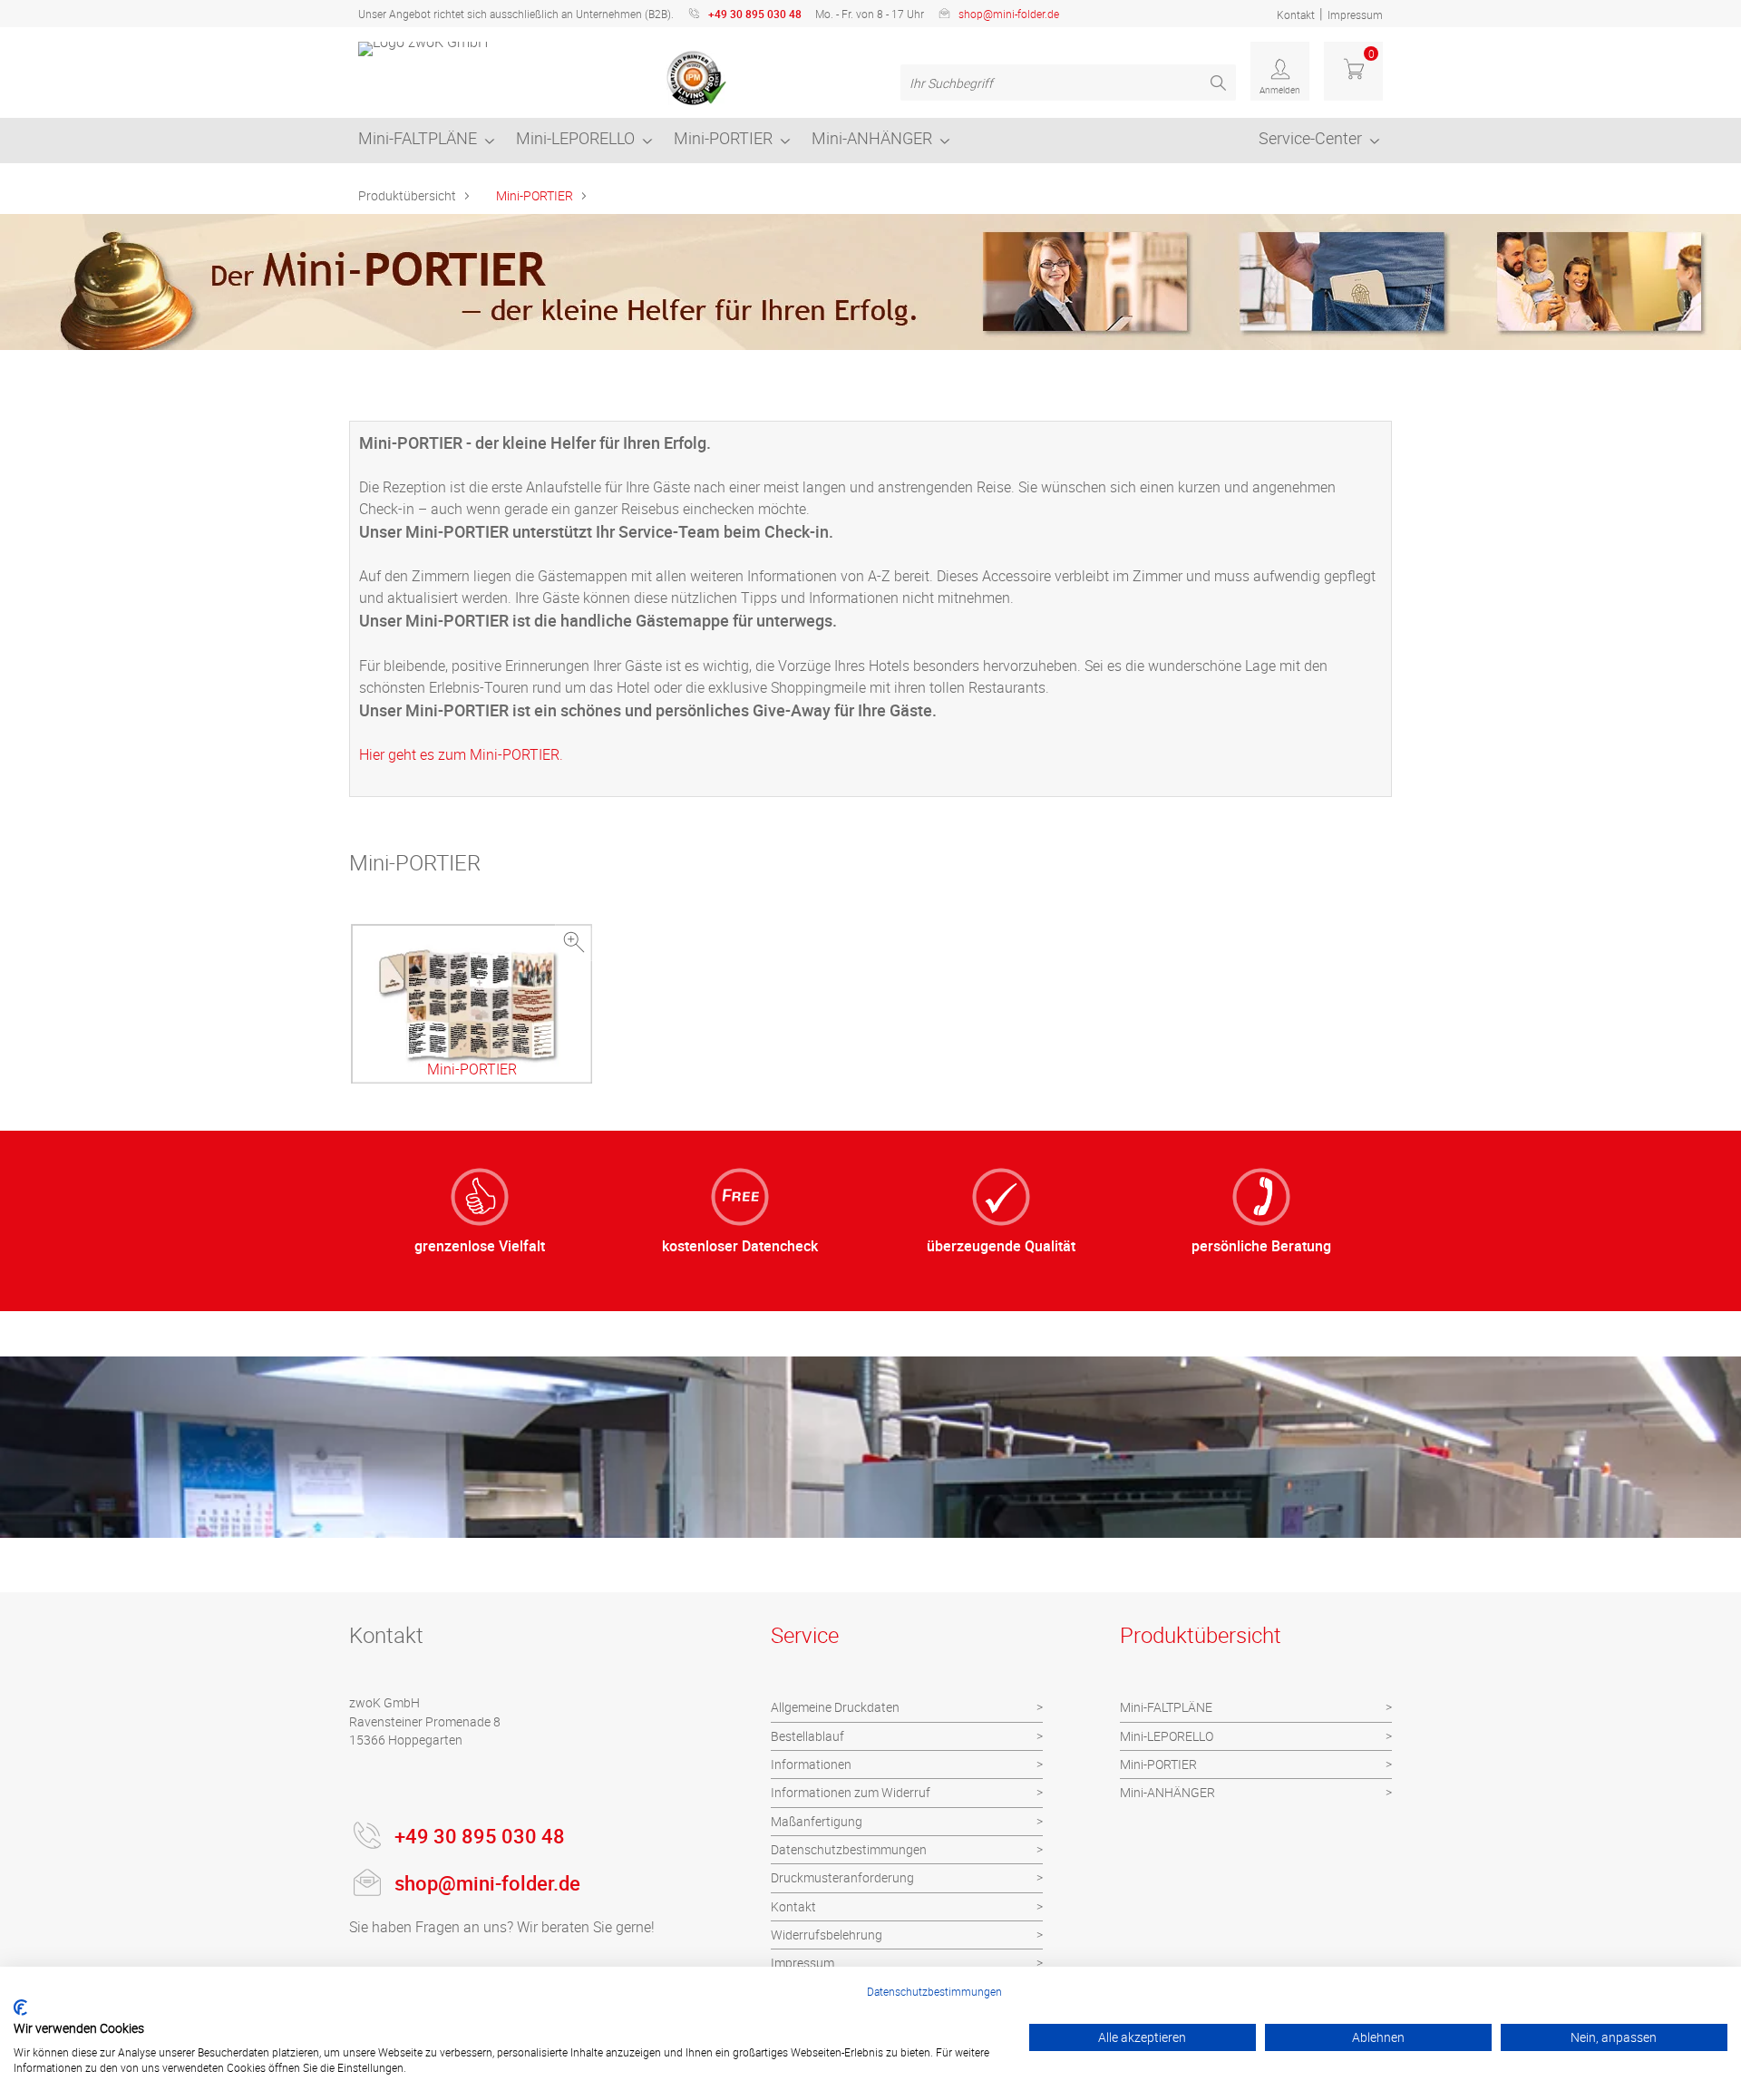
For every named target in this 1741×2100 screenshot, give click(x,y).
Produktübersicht (407, 195)
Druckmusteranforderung (842, 1877)
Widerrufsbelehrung (827, 1935)
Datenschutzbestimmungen (849, 1849)
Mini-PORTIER (723, 138)
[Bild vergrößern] (574, 943)
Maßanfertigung (817, 1821)
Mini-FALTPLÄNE (418, 138)
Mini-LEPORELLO (575, 138)
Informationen (811, 1764)
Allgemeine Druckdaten (835, 1707)
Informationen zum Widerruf (851, 1792)
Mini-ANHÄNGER (872, 138)
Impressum (1355, 15)
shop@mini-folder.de (1009, 14)
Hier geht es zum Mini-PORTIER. (461, 754)
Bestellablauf (807, 1736)
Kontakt (1296, 15)
